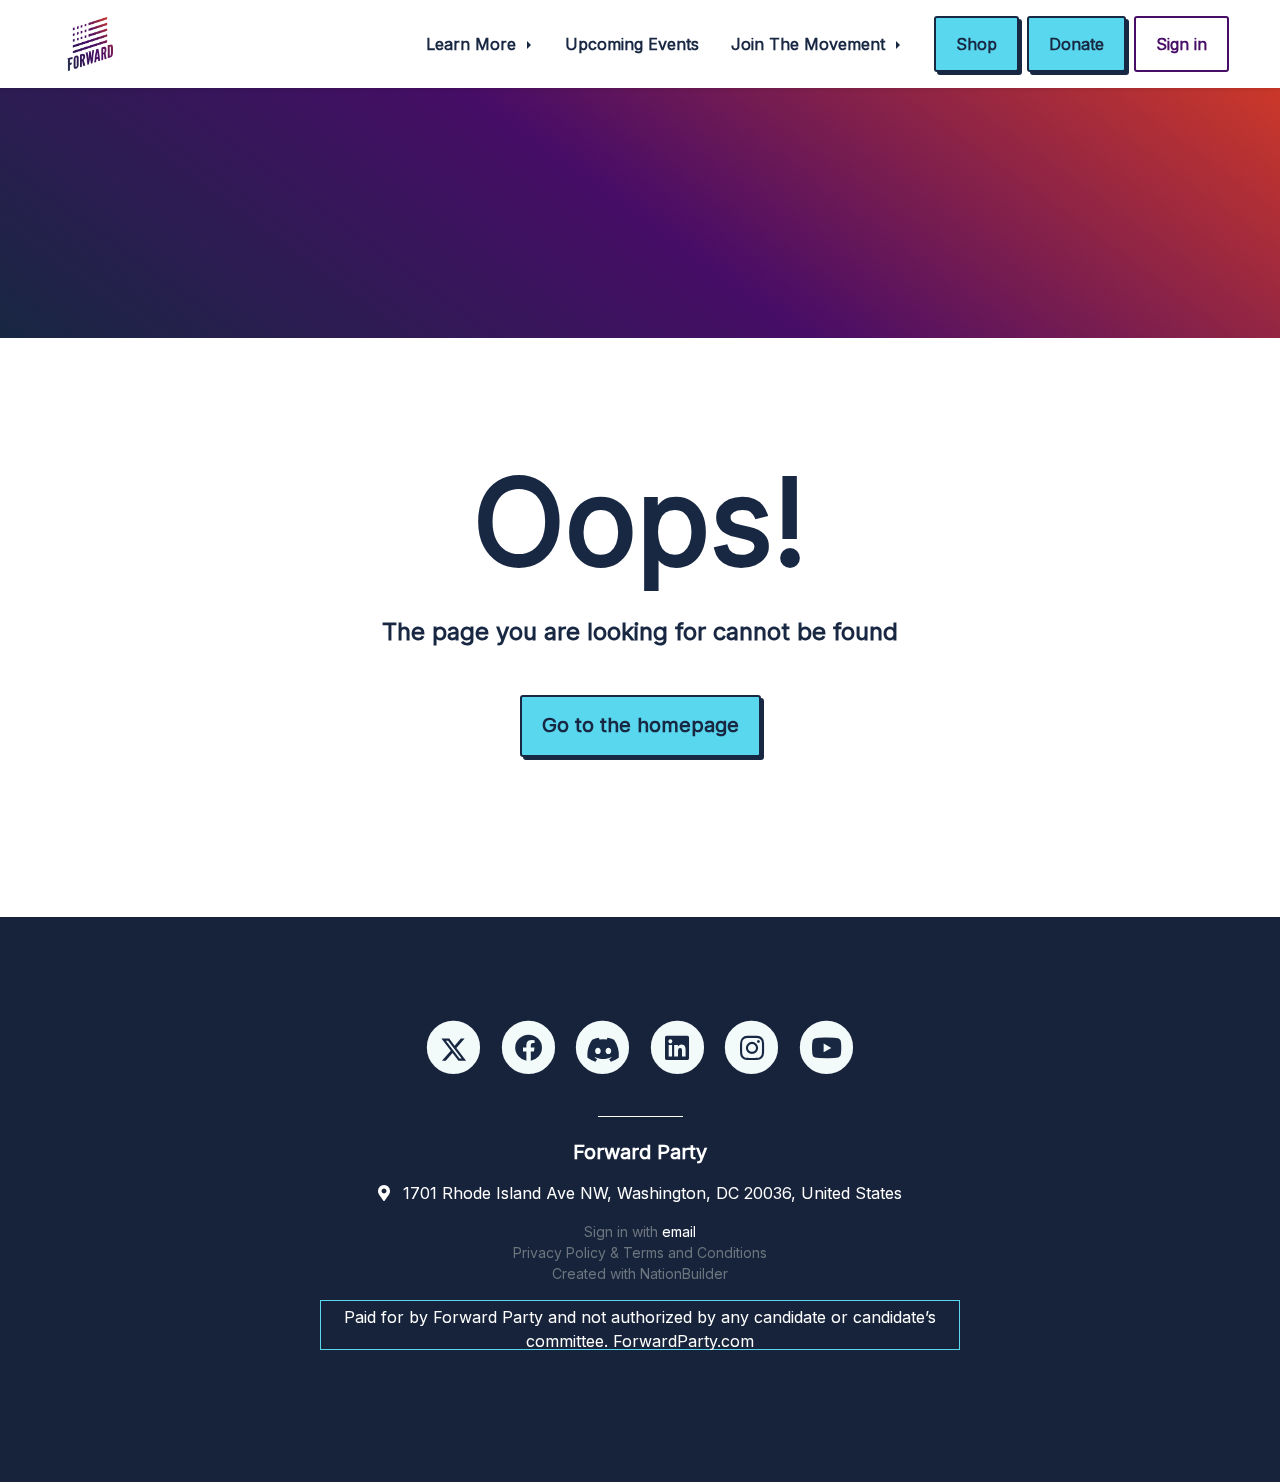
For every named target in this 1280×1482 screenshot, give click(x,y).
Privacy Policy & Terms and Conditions (640, 1252)
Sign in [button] (1181, 44)
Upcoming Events (632, 44)
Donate (1076, 44)
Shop (976, 44)
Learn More (473, 44)
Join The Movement (810, 44)
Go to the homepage (640, 725)
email (679, 1231)
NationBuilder (684, 1273)
